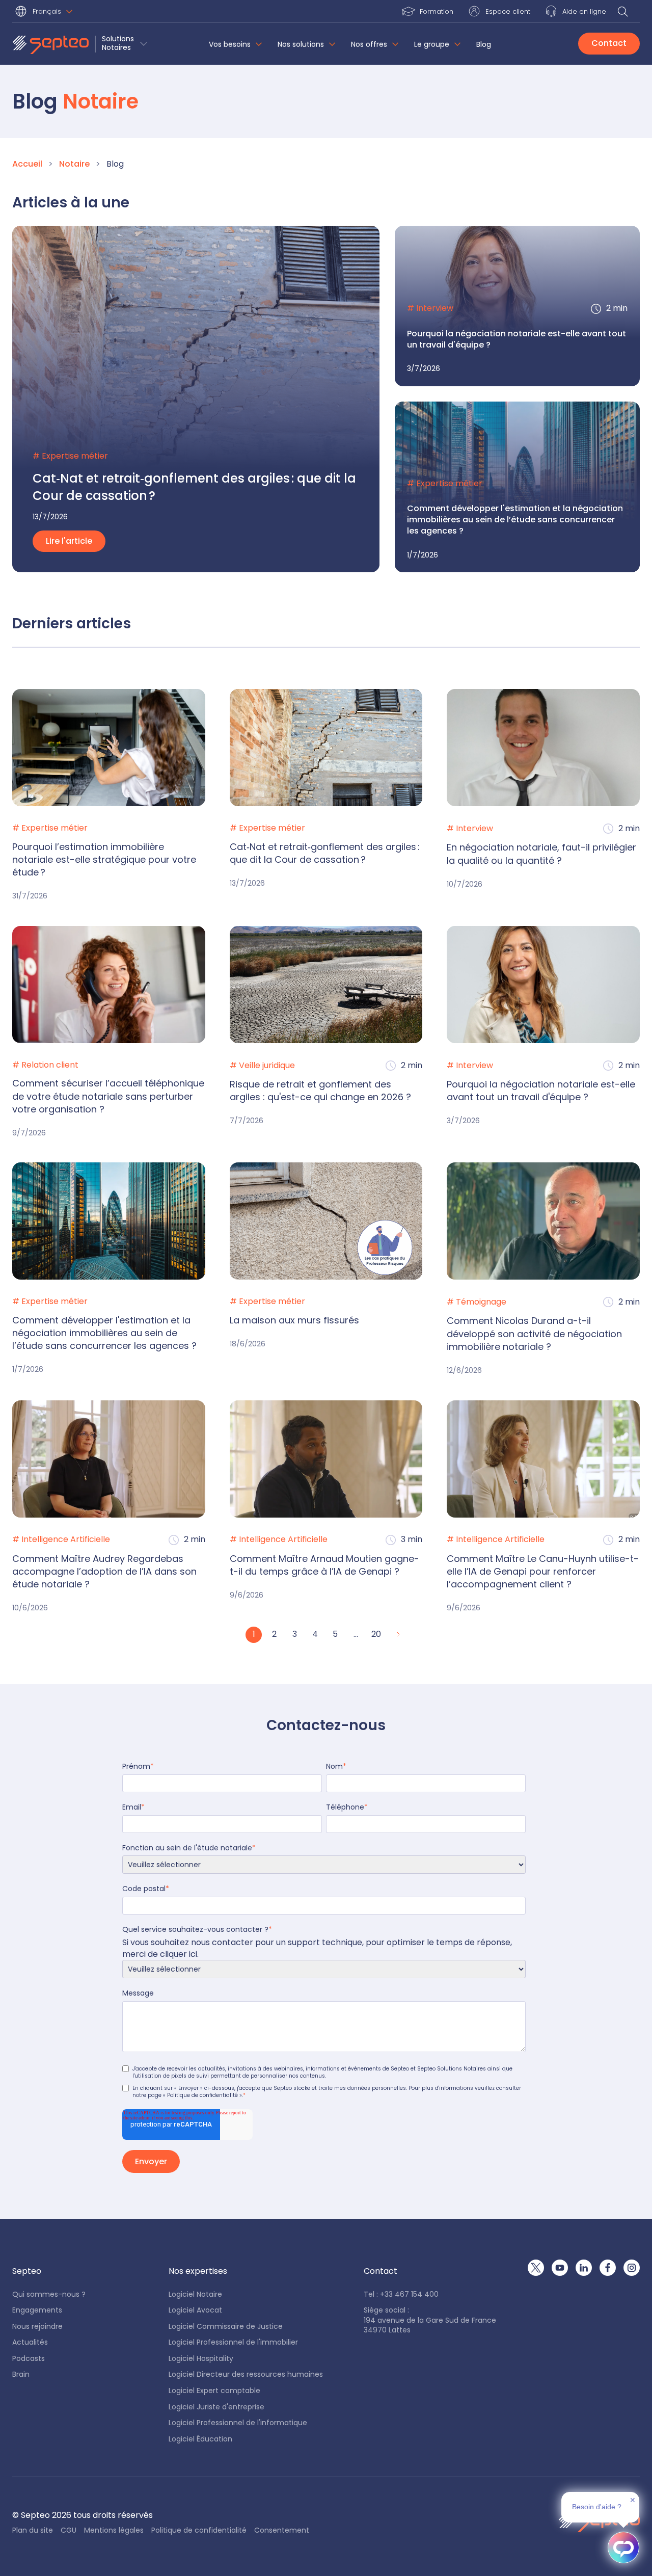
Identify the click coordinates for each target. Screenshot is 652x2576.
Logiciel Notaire (195, 2294)
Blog (484, 45)
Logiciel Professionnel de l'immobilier (233, 2342)
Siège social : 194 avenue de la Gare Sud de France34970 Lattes (430, 2320)
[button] (46, 12)
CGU (69, 2530)
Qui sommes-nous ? (49, 2294)
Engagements (37, 2310)
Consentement (282, 2530)
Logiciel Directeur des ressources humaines (246, 2374)
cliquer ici (179, 1954)
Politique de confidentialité (199, 2530)
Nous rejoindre (37, 2327)
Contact (609, 43)
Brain (21, 2374)
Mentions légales (114, 2530)
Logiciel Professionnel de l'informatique (238, 2423)
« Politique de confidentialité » (202, 2095)
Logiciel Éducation (200, 2439)
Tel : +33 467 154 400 (401, 2294)
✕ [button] (633, 2500)
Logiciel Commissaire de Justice (226, 2327)
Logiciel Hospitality (201, 2359)
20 (376, 1634)
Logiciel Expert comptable (214, 2391)
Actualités (30, 2342)
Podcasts (29, 2359)
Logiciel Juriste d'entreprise (216, 2407)
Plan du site (33, 2530)
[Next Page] (397, 1635)
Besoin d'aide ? (597, 2507)
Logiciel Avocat (195, 2310)
